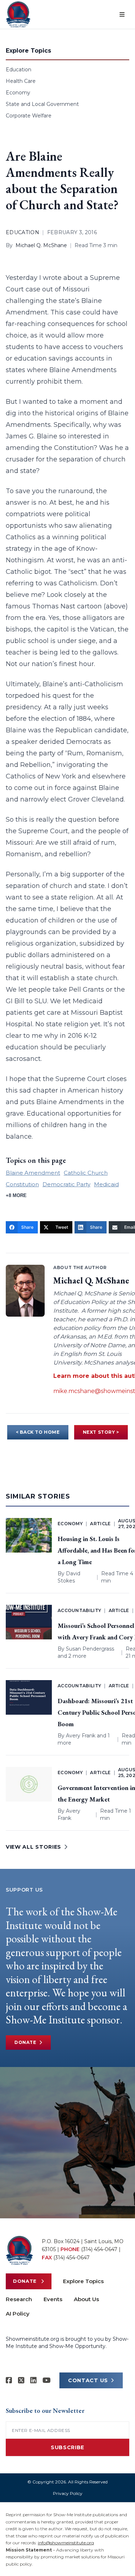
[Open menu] (122, 14)
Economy (18, 93)
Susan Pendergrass (90, 1649)
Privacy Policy (68, 2493)
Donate (25, 2042)
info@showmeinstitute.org (66, 2543)
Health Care (21, 81)
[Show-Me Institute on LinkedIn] (33, 2380)
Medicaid (106, 1184)
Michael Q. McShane (41, 245)
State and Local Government (42, 104)
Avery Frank (81, 1736)
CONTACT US (88, 2380)
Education (19, 70)
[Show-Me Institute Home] (18, 14)
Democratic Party (66, 1184)
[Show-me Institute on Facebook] (9, 2380)
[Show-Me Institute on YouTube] (47, 2380)
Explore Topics (83, 2281)
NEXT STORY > (101, 1432)
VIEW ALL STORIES (33, 1847)
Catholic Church (86, 1173)
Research (19, 2299)
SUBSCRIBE (67, 2447)
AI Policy (18, 2314)
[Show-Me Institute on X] (21, 2380)
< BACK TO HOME (38, 1432)
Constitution (22, 1184)
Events (53, 2299)
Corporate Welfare (29, 116)
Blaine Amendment (33, 1173)
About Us (86, 2299)
